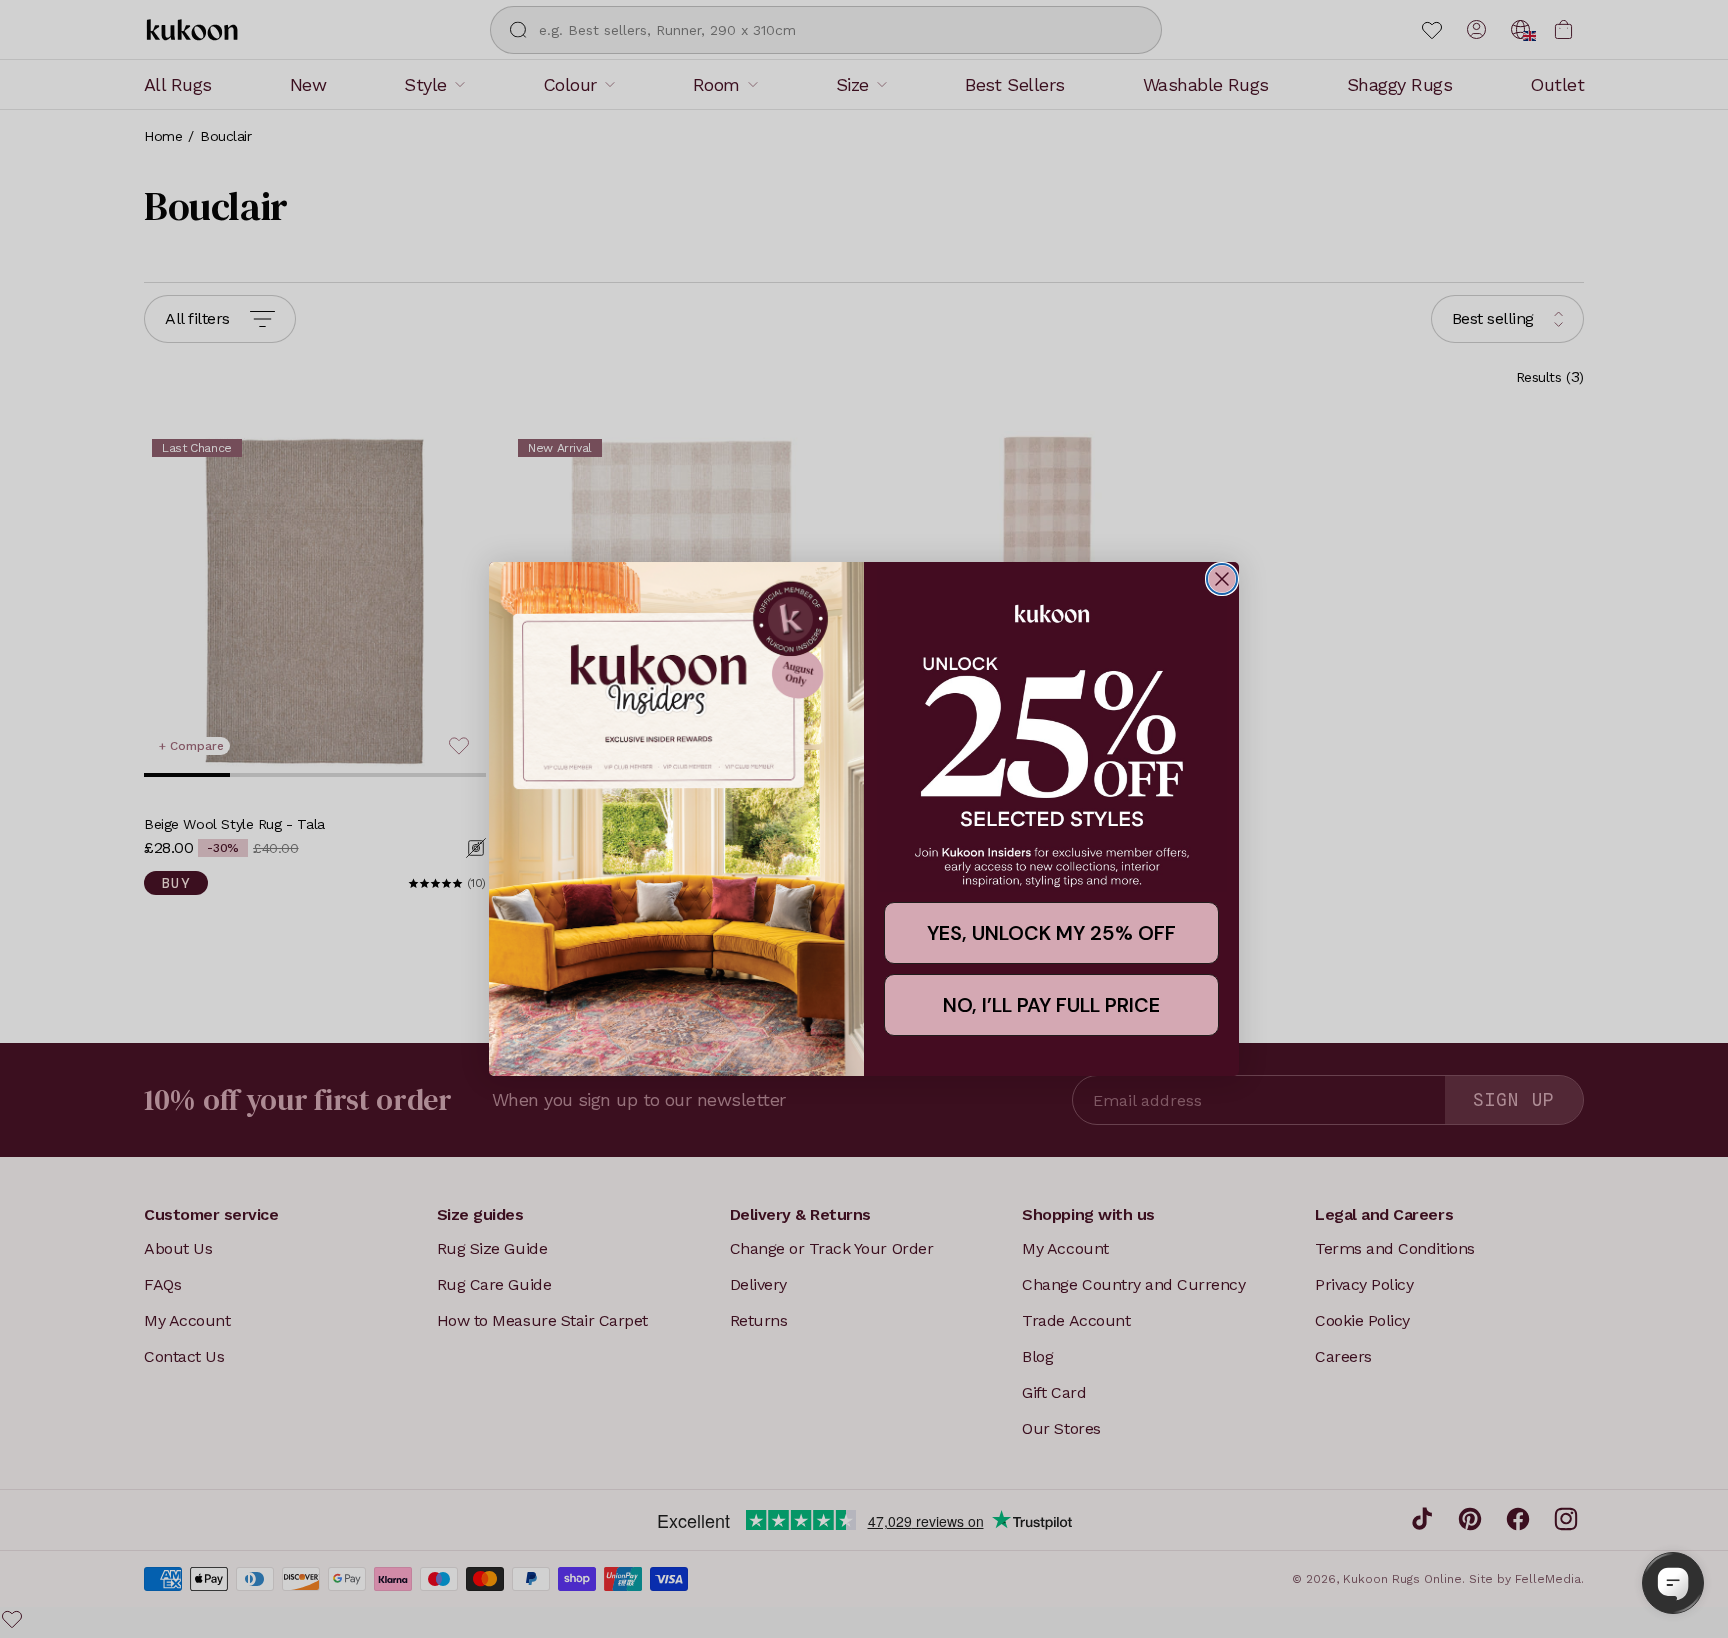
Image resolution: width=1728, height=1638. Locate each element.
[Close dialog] (1222, 579)
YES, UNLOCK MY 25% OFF (1051, 933)
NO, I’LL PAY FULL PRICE (1051, 1005)
